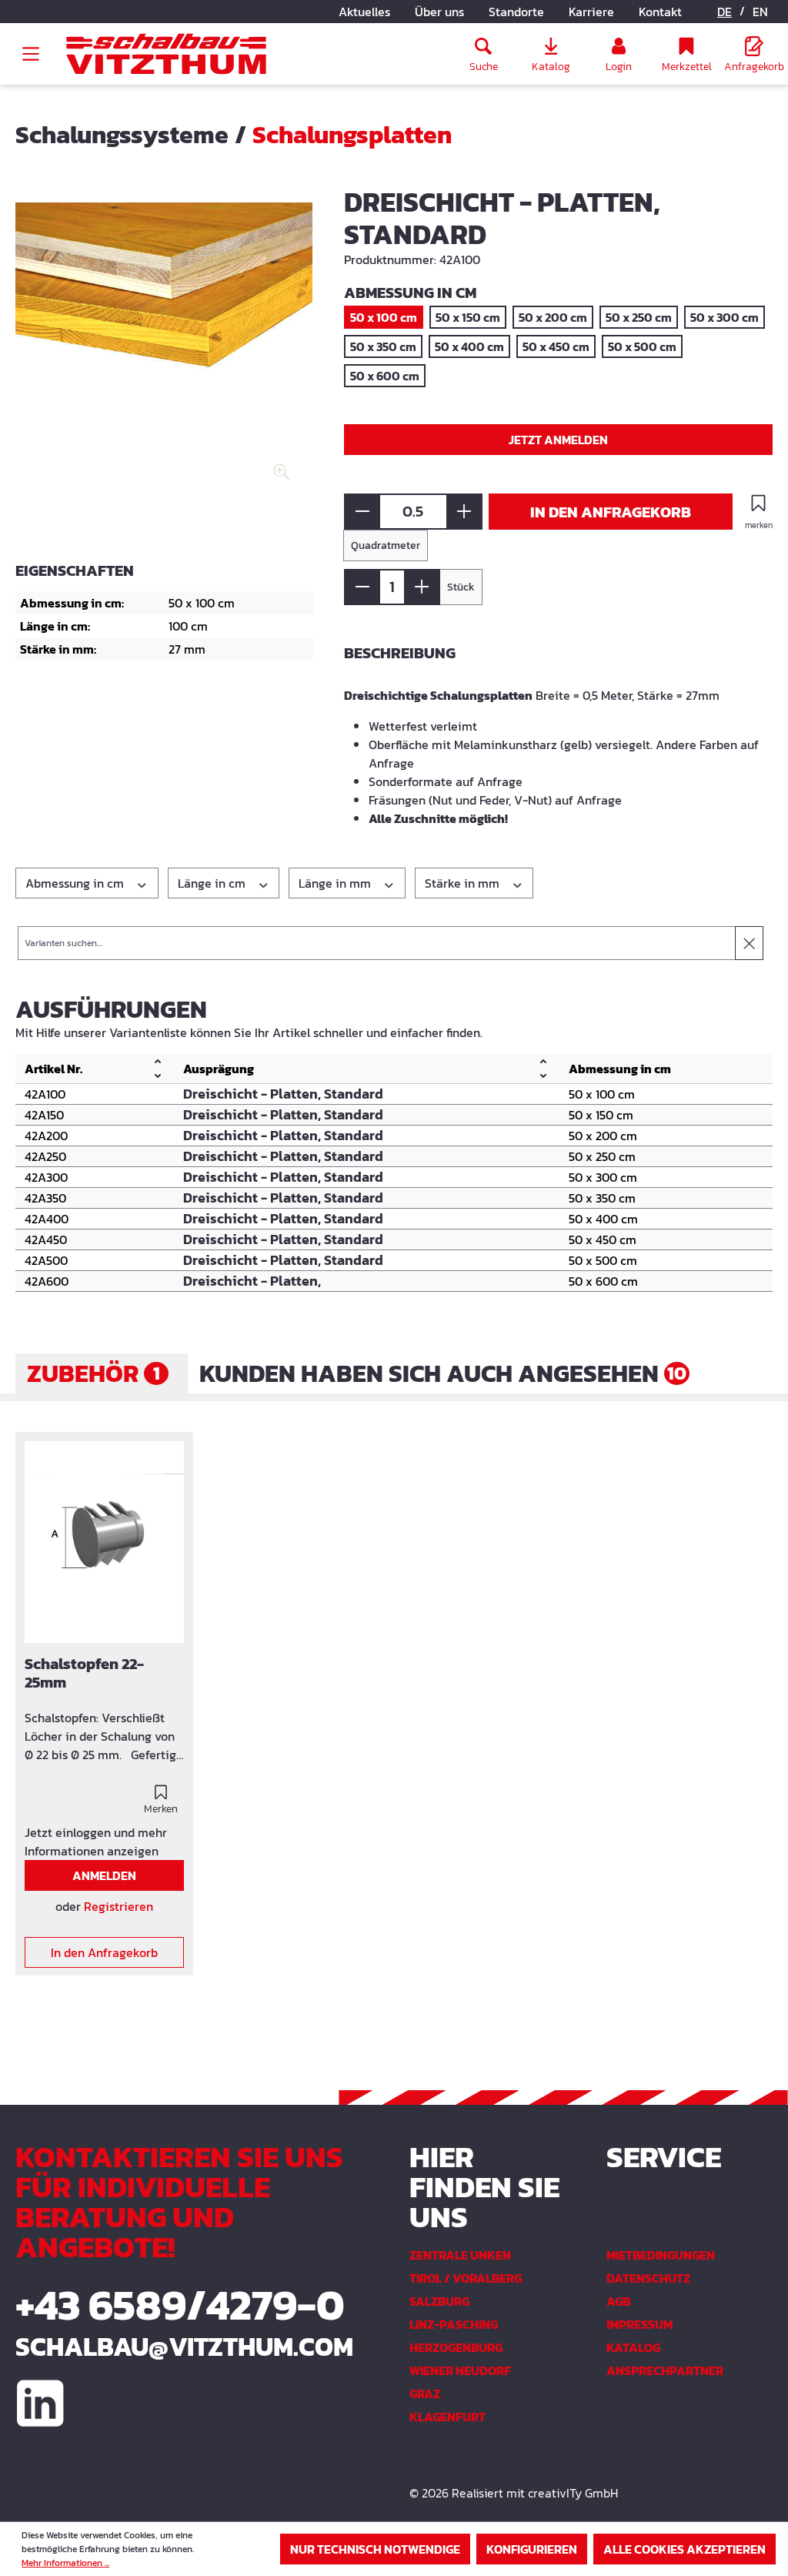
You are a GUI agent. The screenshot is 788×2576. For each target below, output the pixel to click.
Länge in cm (213, 883)
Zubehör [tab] (93, 1373)
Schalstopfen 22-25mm (84, 1674)
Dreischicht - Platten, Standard (283, 1094)
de (725, 12)
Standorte (516, 12)
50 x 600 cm (385, 376)
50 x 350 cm (383, 346)
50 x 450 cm (556, 346)
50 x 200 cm (553, 317)
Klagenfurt (447, 2417)
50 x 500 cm (642, 346)
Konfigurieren (532, 2549)
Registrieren (119, 1906)
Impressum (639, 2324)
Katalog (633, 2347)
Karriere (591, 12)
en (760, 12)
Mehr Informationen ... (65, 2563)
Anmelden (104, 1875)
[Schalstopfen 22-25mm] (104, 1542)
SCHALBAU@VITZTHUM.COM (184, 2347)
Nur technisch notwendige (375, 2549)
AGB (618, 2301)
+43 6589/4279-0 (180, 2305)
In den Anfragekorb (611, 512)
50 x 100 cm (384, 317)
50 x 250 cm (639, 317)
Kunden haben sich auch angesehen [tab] (443, 1373)
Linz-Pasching (454, 2324)
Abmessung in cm (76, 883)
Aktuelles (364, 12)
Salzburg (439, 2301)
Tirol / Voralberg (466, 2278)
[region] (164, 354)
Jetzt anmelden (558, 440)
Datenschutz (648, 2278)
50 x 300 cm (725, 317)
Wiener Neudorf (460, 2370)
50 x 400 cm (469, 346)
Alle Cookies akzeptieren (684, 2549)
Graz (425, 2394)
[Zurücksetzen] (749, 943)
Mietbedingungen (661, 2255)
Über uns (439, 12)
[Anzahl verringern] (362, 512)
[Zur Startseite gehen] (166, 54)
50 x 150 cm (468, 317)
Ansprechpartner (665, 2370)
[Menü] (31, 54)
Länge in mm (336, 883)
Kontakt (660, 12)
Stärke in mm (464, 883)
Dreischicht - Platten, (252, 1281)
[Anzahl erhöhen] (464, 512)
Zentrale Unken (460, 2255)
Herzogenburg (456, 2347)
